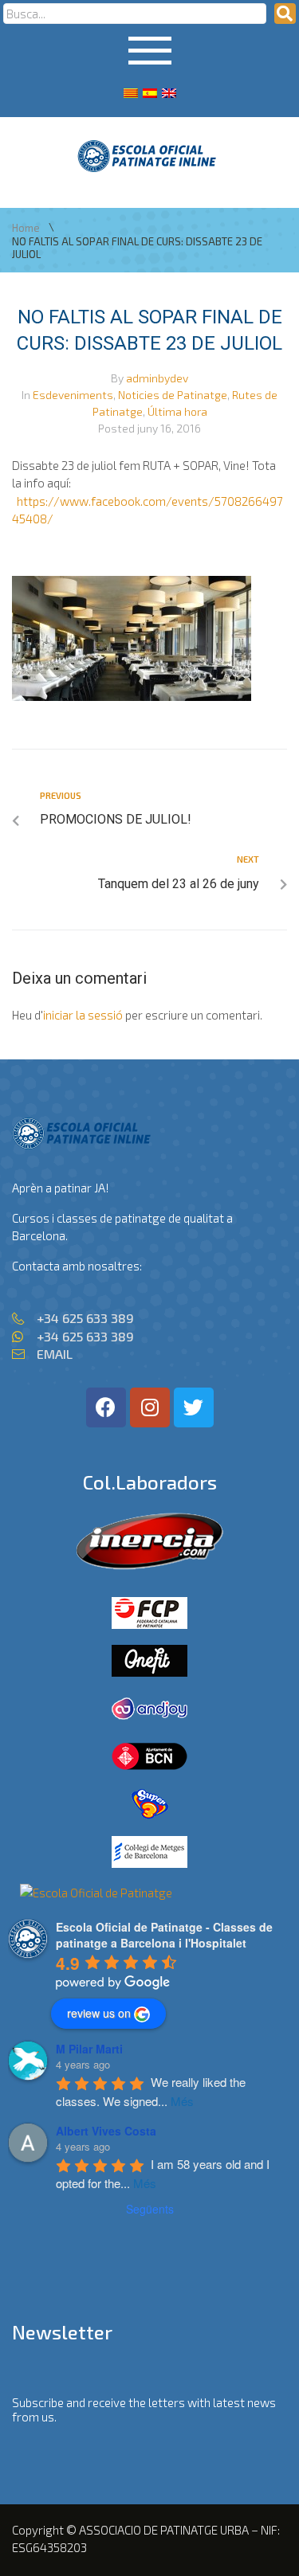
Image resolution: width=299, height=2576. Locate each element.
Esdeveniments (73, 395)
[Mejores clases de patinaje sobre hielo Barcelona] (96, 1893)
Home (26, 228)
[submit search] (285, 14)
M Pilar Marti (89, 2049)
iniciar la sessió (83, 1015)
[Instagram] (150, 1407)
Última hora (177, 411)
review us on (99, 2013)
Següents (150, 2209)
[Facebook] (106, 1407)
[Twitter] (194, 1407)
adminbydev (157, 378)
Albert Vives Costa (106, 2131)
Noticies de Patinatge (173, 395)
